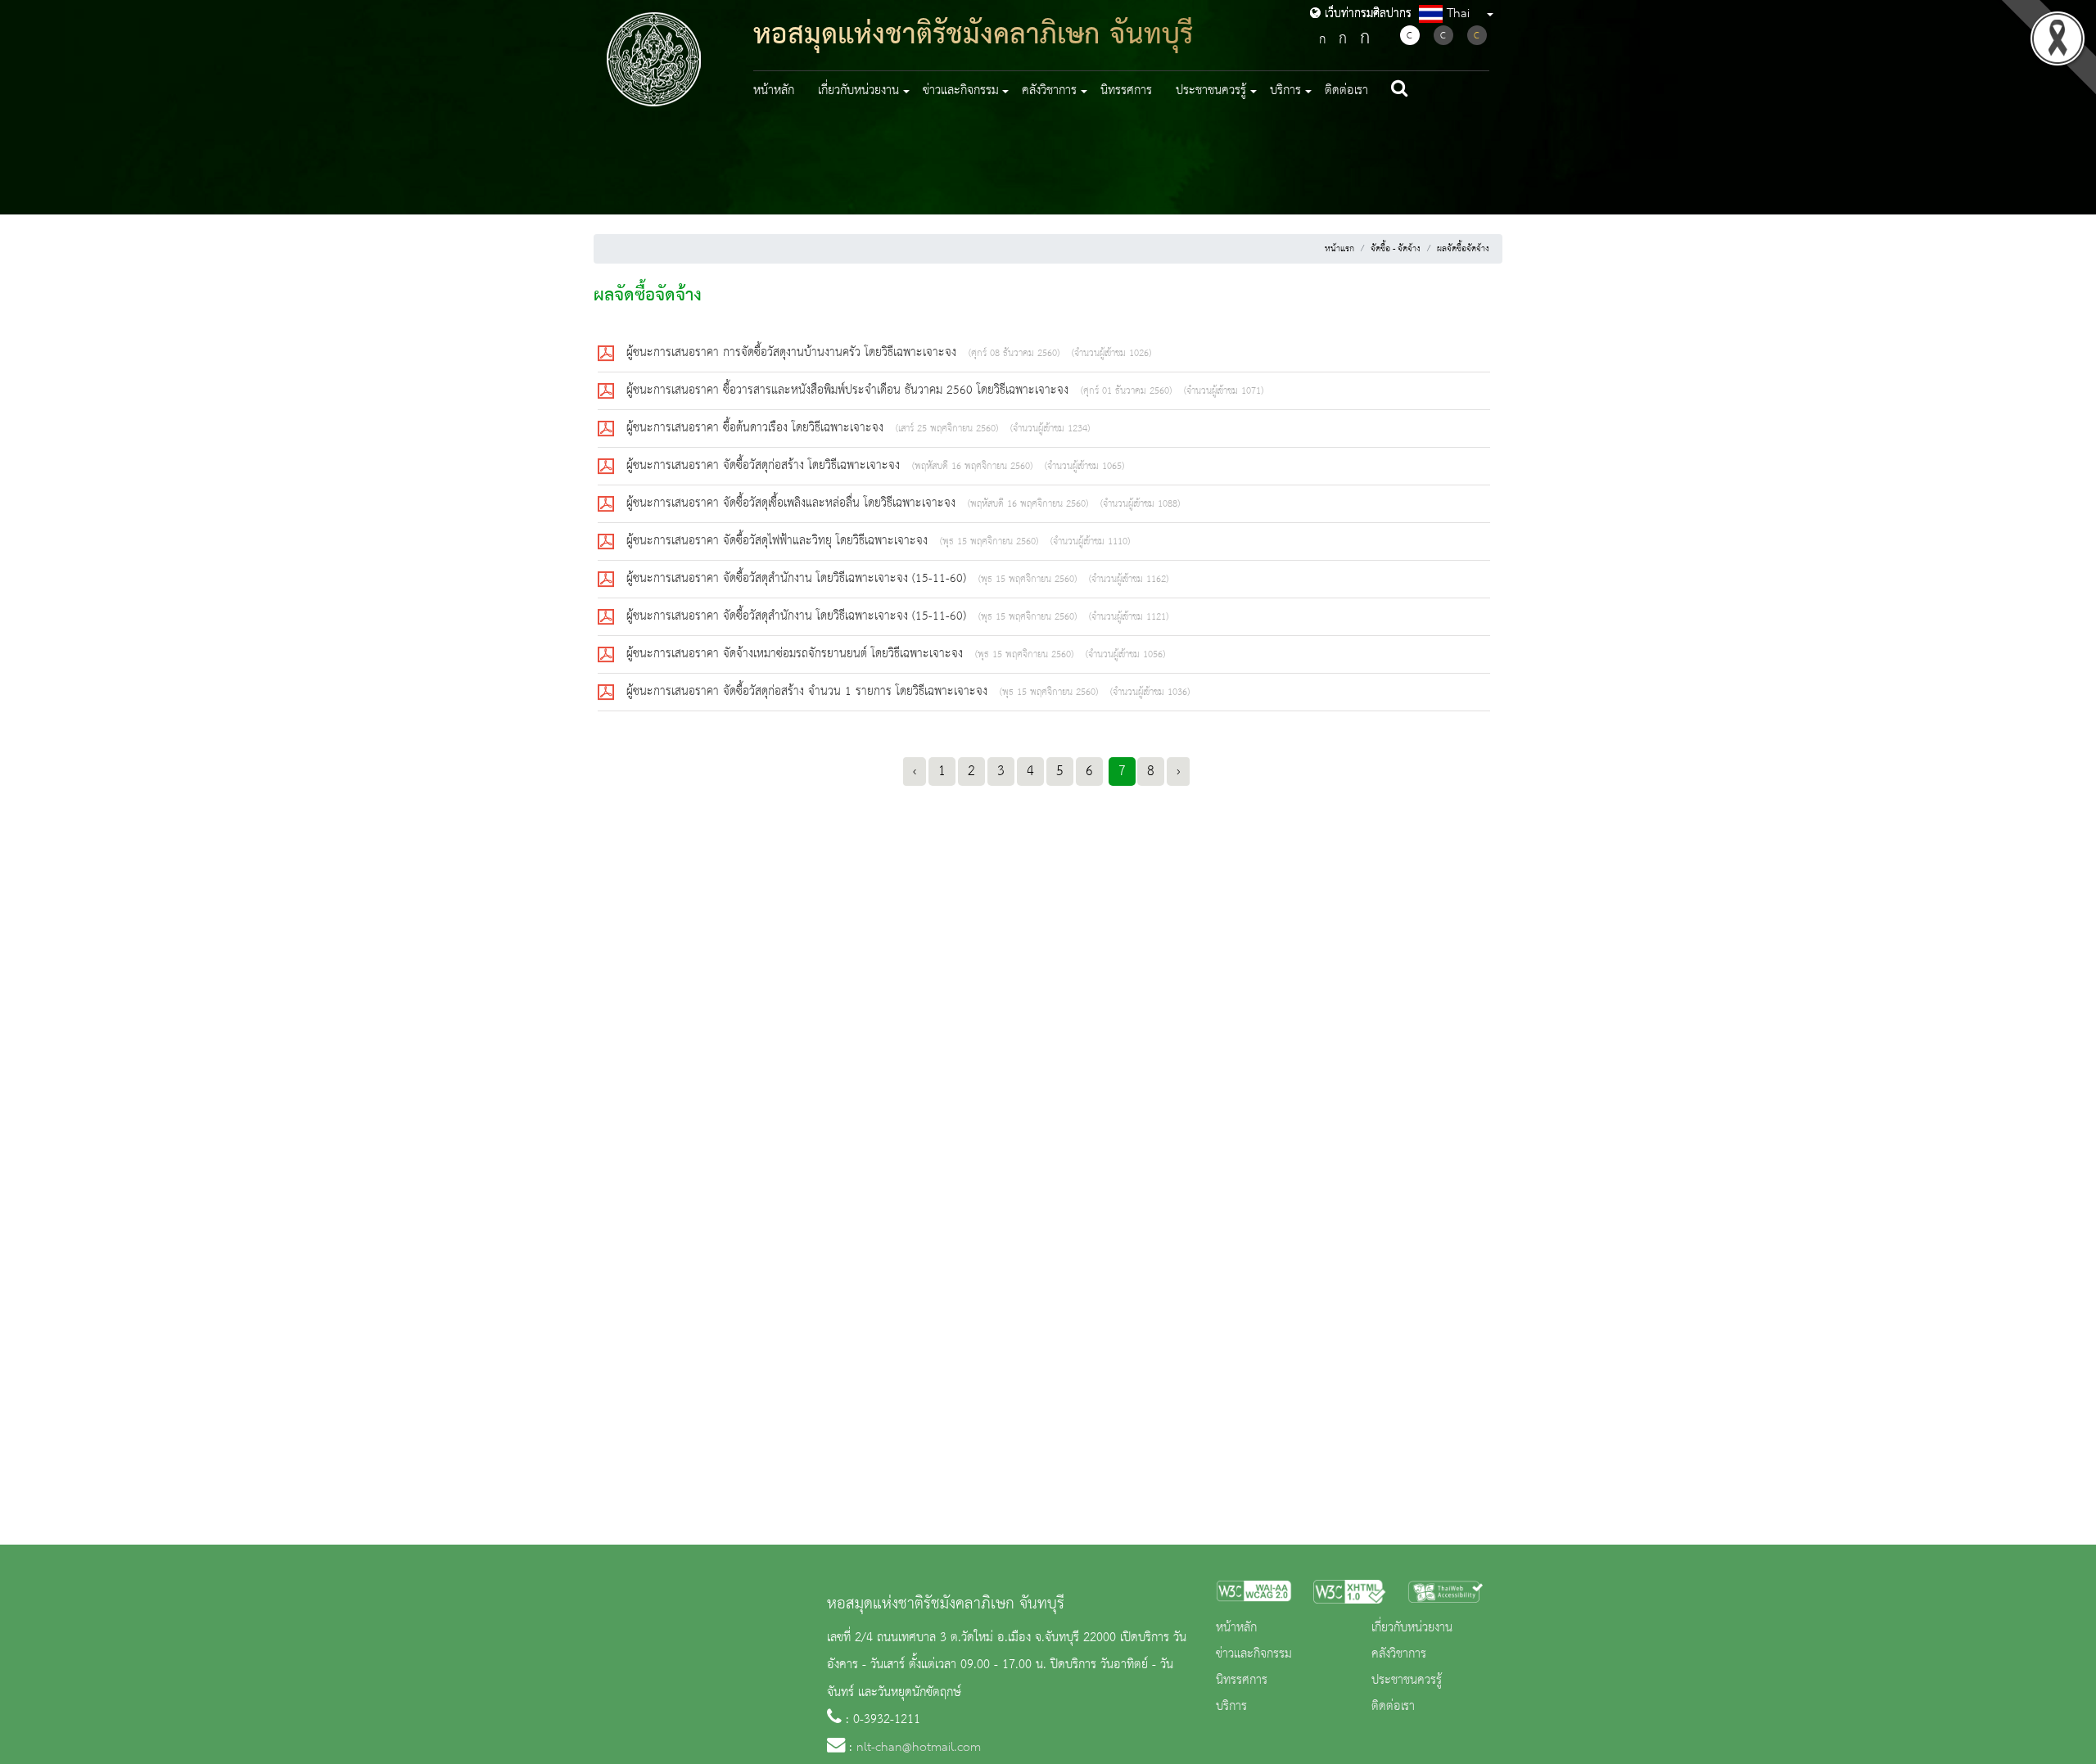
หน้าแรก (1339, 249)
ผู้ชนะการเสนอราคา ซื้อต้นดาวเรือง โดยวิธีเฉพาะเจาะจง (757, 428)
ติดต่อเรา (1346, 91)
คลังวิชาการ (1399, 1654)
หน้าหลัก (774, 91)
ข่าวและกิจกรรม (1254, 1654)
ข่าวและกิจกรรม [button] (961, 91)
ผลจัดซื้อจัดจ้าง (1463, 249)
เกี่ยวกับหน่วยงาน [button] (858, 91)
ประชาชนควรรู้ (1407, 1681)
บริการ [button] (1285, 91)
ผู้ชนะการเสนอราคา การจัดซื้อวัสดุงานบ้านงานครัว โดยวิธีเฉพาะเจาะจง (793, 353)
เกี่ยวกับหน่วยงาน (1412, 1628)
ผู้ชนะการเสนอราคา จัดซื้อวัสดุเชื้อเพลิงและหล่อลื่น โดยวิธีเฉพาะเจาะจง (793, 503)
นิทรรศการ (1126, 91)
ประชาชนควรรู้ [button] (1211, 91)
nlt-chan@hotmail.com (919, 1748)
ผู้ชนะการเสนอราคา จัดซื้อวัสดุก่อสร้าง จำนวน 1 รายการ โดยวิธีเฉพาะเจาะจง (809, 692)
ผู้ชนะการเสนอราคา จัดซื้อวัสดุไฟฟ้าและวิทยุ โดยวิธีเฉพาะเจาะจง (779, 541)
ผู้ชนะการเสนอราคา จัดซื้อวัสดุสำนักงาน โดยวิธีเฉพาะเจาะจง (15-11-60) (798, 579)
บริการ (1231, 1707)
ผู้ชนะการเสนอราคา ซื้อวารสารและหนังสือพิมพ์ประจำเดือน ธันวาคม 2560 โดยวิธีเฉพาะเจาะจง (849, 390)
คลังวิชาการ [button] (1049, 91)
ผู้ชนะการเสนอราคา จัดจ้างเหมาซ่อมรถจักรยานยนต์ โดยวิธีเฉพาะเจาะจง (797, 654)
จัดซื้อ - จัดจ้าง (1396, 249)
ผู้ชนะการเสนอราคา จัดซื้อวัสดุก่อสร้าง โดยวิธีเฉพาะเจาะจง (765, 466)
